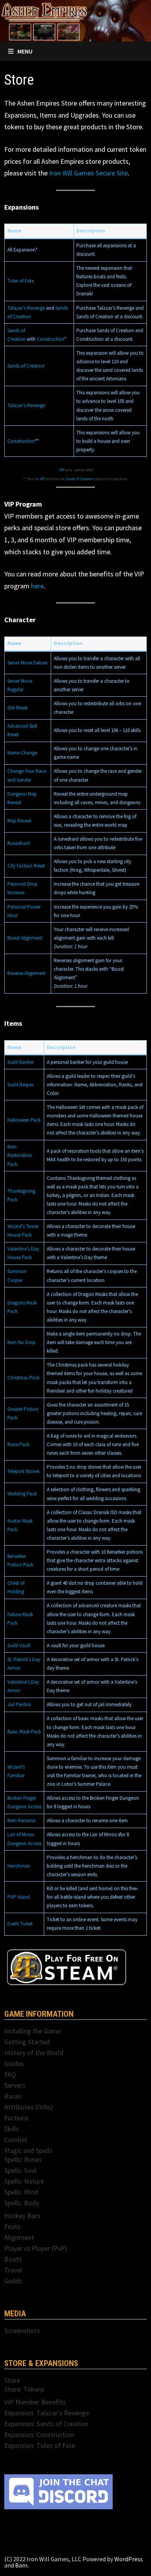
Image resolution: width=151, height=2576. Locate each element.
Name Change (22, 753)
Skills (12, 2129)
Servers (15, 2085)
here (37, 586)
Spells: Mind (21, 2192)
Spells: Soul (20, 2170)
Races (13, 2096)
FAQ (10, 2074)
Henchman (19, 1866)
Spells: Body (22, 2203)
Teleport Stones (23, 1471)
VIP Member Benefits (35, 2402)
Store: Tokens (24, 2389)
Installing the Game (33, 2031)
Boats (13, 2259)
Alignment (19, 2237)
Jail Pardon (19, 1704)
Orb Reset (17, 708)
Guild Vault (19, 1645)
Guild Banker (21, 1062)
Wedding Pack (22, 1494)
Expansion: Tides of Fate (40, 2445)
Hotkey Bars (22, 2216)
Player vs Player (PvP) (36, 2248)
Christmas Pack (23, 1378)
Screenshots (22, 2331)
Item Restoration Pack (20, 1155)
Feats (12, 2226)
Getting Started (27, 2042)
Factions (16, 2118)
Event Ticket (20, 1924)
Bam (21, 2565)
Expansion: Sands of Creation (46, 2424)
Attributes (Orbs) (29, 2107)
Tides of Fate (21, 281)
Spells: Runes (23, 2159)
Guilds (13, 2281)
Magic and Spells (28, 2150)
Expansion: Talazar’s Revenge (47, 2413)
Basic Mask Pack (24, 1732)
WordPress (129, 2559)
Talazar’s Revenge (26, 308)
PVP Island (19, 1897)
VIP (62, 470)
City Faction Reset (26, 866)
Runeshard (19, 843)
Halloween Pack (24, 1120)
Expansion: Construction (39, 2435)
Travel (13, 2270)
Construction (51, 339)
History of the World (34, 2053)
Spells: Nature (24, 2181)
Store (12, 2380)
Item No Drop (21, 1342)
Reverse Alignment (27, 973)
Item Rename (21, 1821)
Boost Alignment (25, 938)
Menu (25, 51)
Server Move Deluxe (27, 663)
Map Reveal (19, 821)
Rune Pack (18, 1444)
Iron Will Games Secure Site (88, 173)
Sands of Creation (26, 366)
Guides (14, 2063)
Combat (16, 2140)
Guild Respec (21, 1085)
